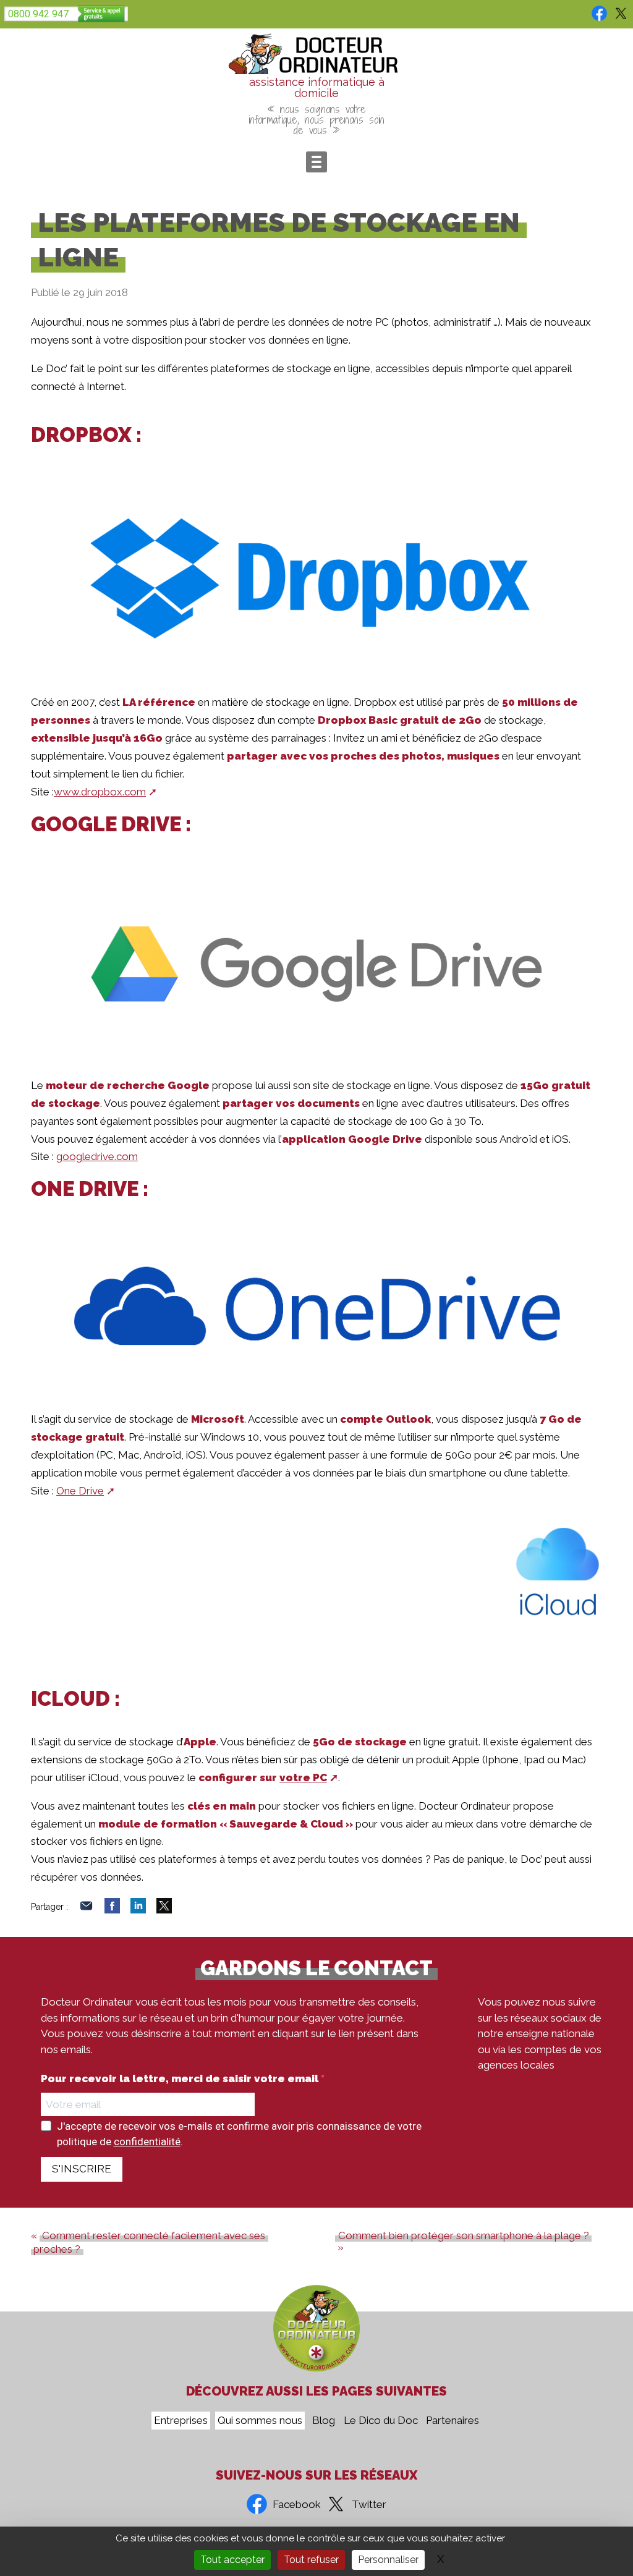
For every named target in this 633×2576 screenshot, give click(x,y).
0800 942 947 (38, 14)
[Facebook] (112, 1910)
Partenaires (452, 2421)
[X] (164, 1910)
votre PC (303, 1777)
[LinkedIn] (138, 1910)
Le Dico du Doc (381, 2421)
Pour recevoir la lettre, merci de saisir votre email (181, 2079)
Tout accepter (232, 2560)
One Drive (80, 1491)
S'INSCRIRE (82, 2169)
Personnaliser (388, 2560)
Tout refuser (311, 2560)
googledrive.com (97, 1156)
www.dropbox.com (100, 792)
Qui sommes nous (260, 2421)
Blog (324, 2421)
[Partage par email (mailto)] (86, 1910)
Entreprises (181, 2421)
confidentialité (147, 2142)
